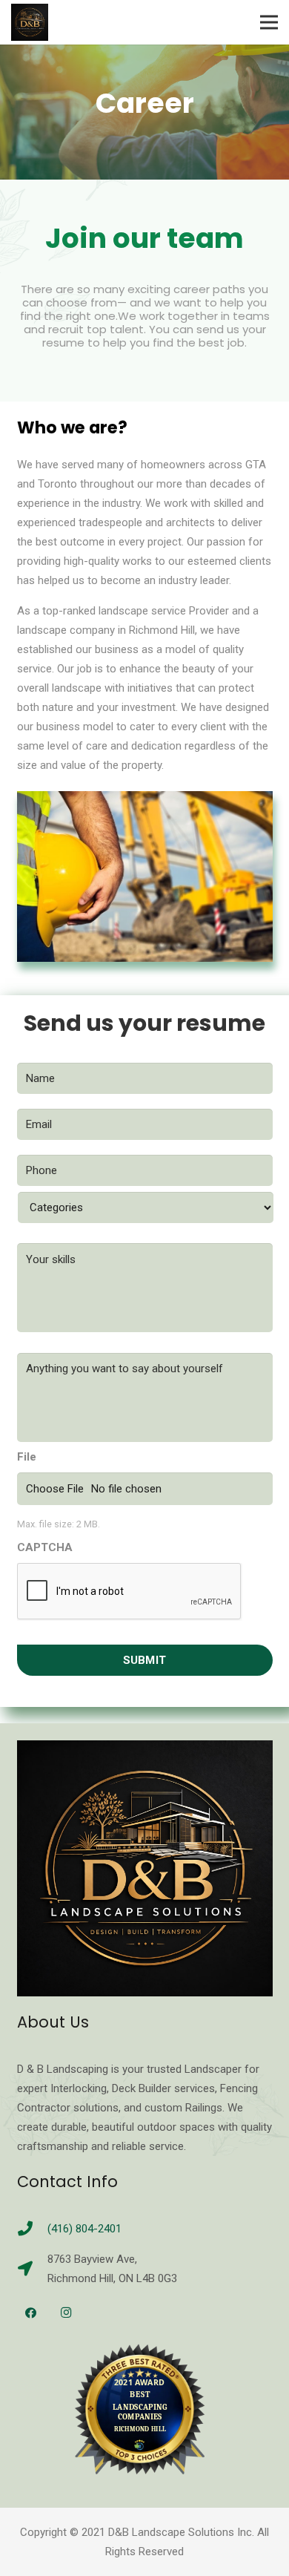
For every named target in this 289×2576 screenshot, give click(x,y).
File (27, 1457)
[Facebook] (31, 2313)
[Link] (30, 22)
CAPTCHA (45, 1547)
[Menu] (269, 22)
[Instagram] (66, 2313)
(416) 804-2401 (84, 2229)
